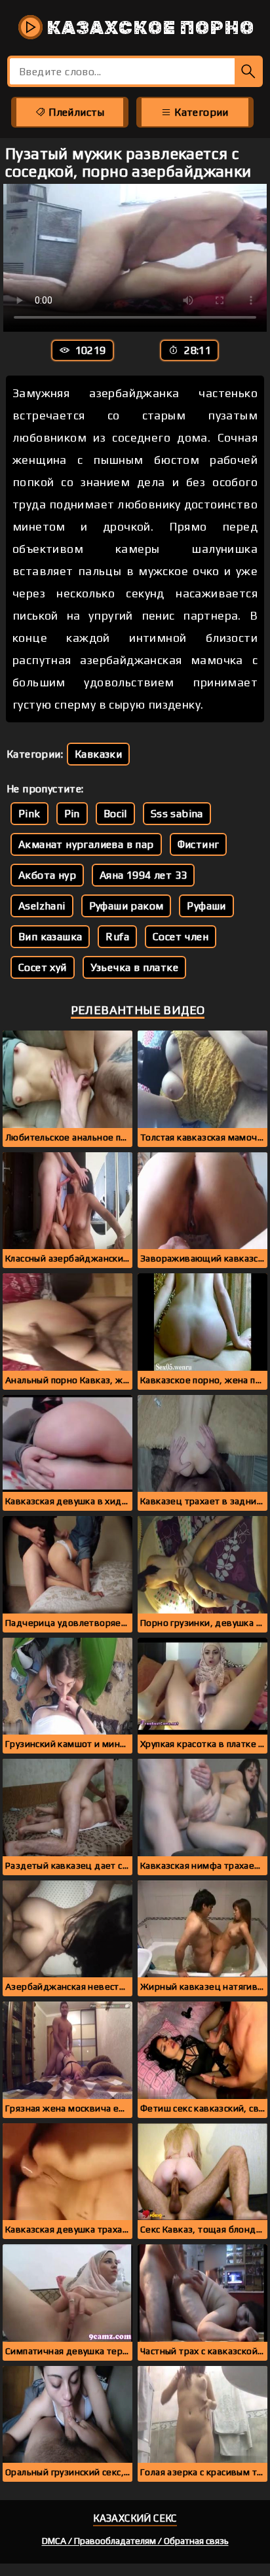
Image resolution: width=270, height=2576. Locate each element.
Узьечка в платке (134, 967)
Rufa (117, 937)
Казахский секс (135, 2518)
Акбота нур (47, 875)
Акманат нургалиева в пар (86, 844)
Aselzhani (42, 906)
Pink (29, 814)
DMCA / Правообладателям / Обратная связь (135, 2541)
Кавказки (98, 754)
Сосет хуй (43, 967)
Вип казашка (50, 937)
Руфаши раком (126, 906)
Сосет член (181, 937)
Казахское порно (148, 28)
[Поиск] (249, 71)
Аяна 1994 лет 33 (143, 875)
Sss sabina (177, 814)
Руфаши (206, 906)
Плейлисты (75, 112)
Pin (72, 814)
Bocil (115, 814)
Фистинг (199, 844)
